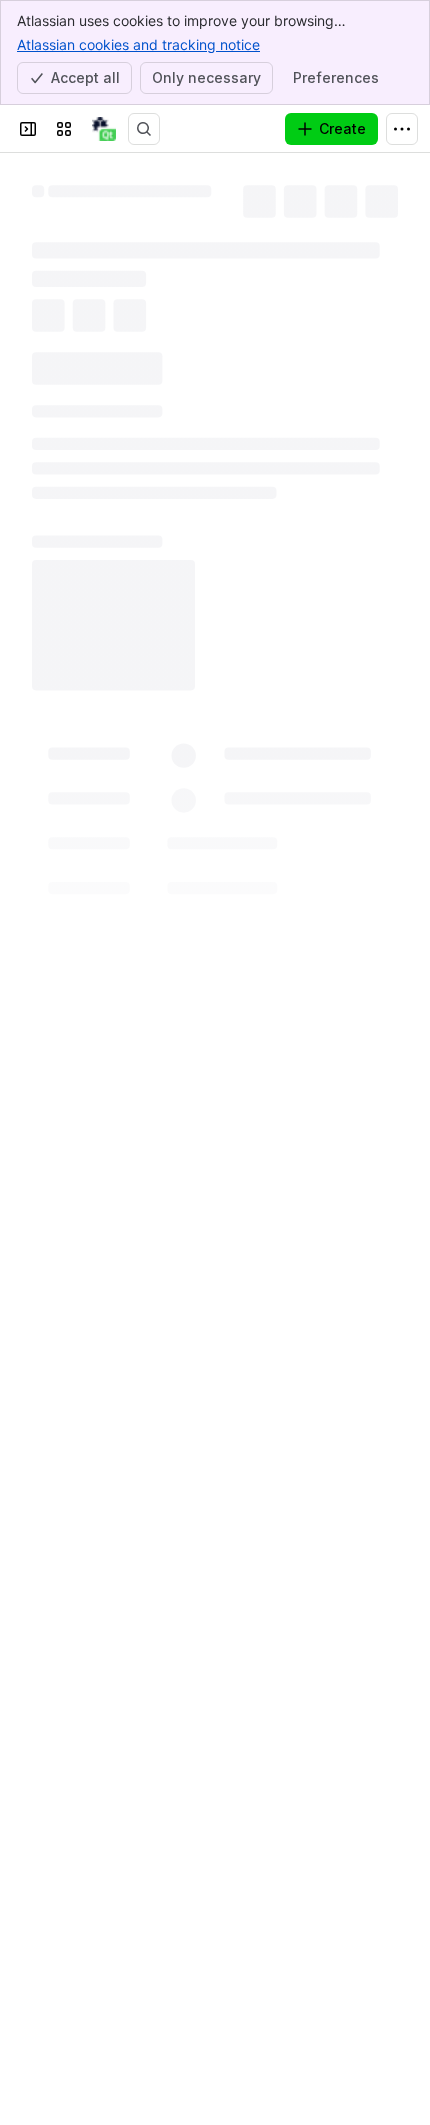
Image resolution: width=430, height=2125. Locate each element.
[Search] (144, 129)
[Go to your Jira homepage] (104, 129)
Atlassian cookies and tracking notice (138, 44)
